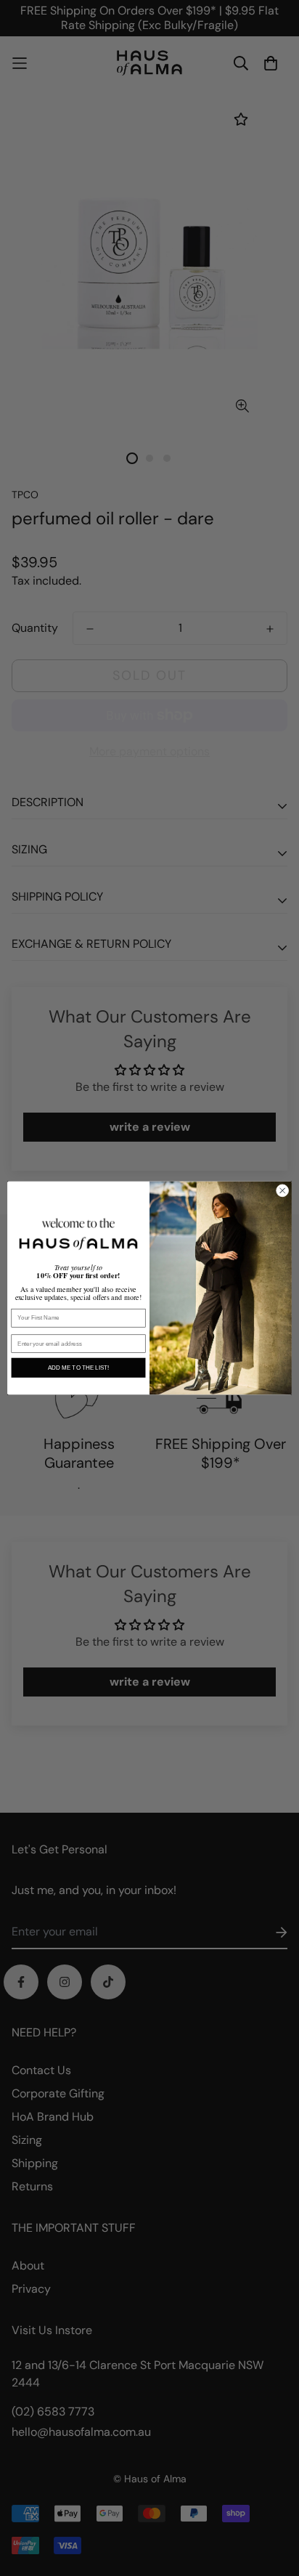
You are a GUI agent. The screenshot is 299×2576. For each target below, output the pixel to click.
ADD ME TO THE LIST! (78, 1368)
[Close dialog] (282, 1191)
